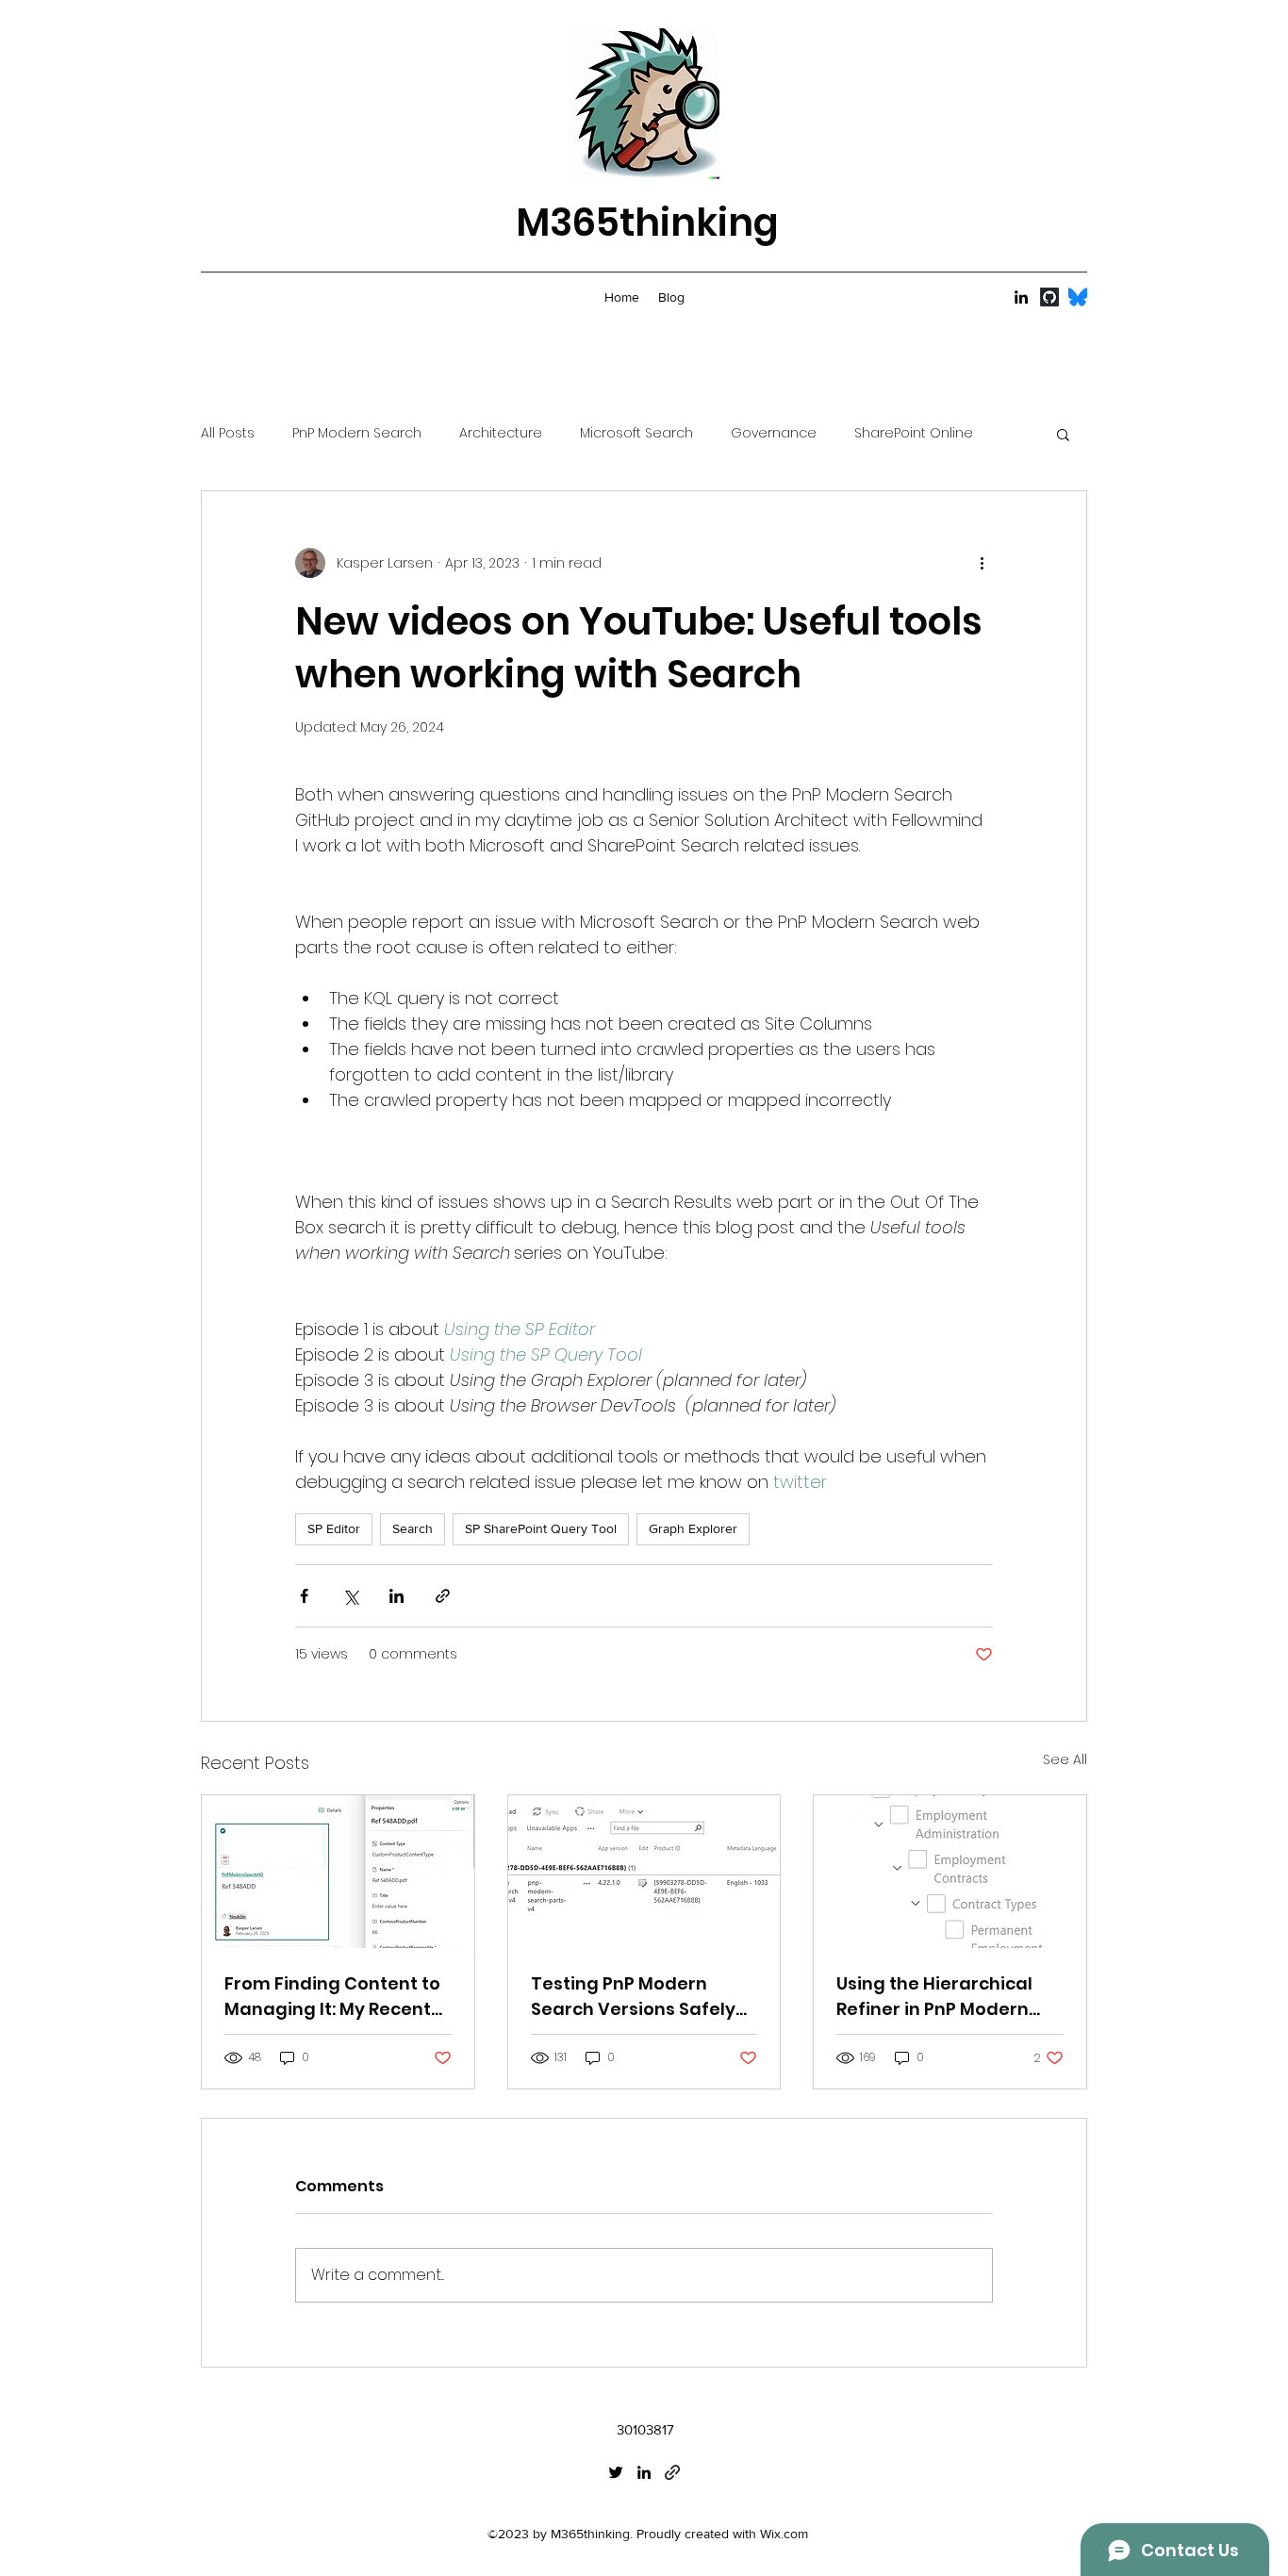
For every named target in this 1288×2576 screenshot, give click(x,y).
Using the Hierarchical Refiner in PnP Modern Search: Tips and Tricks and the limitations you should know (940, 1997)
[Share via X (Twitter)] (350, 1596)
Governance (774, 433)
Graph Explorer (693, 1528)
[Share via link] (443, 1596)
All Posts (228, 433)
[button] (1063, 434)
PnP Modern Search (357, 433)
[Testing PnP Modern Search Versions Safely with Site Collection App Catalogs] (644, 1872)
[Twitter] (616, 2472)
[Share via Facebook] (304, 1596)
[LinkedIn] (1021, 297)
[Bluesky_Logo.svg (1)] (1078, 297)
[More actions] (982, 563)
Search (413, 1528)
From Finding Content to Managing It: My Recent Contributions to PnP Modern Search (332, 1997)
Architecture (501, 433)
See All (1065, 1759)
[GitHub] (1049, 297)
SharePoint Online (914, 433)
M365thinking (647, 223)
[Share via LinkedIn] (396, 1596)
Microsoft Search (636, 433)
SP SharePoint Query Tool (541, 1528)
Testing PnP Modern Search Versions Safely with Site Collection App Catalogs (636, 1997)
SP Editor (334, 1528)
